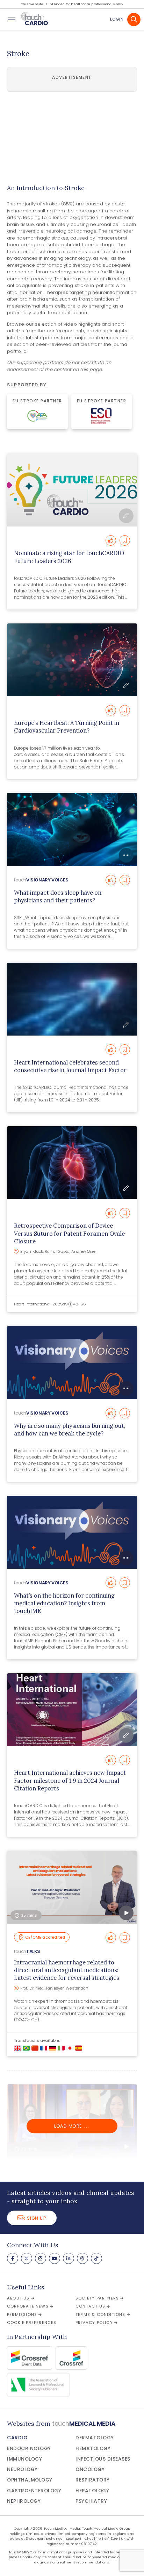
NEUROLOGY (22, 2469)
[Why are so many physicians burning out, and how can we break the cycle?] (72, 1362)
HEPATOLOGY (92, 2491)
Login (117, 19)
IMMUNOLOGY (24, 2459)
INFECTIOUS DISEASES (103, 2459)
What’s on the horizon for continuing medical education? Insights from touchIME (64, 1603)
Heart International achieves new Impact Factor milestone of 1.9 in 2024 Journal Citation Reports (70, 1781)
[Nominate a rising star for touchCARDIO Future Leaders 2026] (72, 490)
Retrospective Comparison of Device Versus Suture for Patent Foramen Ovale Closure (69, 1233)
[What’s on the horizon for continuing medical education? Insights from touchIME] (72, 1532)
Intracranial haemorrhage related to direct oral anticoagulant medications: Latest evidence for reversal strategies (67, 1970)
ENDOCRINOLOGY (29, 2449)
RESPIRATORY (93, 2480)
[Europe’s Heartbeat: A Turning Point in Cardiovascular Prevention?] (72, 660)
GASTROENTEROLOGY (34, 2491)
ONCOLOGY (90, 2469)
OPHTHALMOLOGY (30, 2480)
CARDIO (17, 2438)
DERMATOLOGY (95, 2438)
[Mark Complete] (111, 540)
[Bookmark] (125, 540)
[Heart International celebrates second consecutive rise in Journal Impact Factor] (72, 999)
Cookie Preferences (32, 2323)
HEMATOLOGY (93, 2449)
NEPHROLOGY (24, 2501)
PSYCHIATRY (91, 2501)
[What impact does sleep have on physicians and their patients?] (72, 829)
